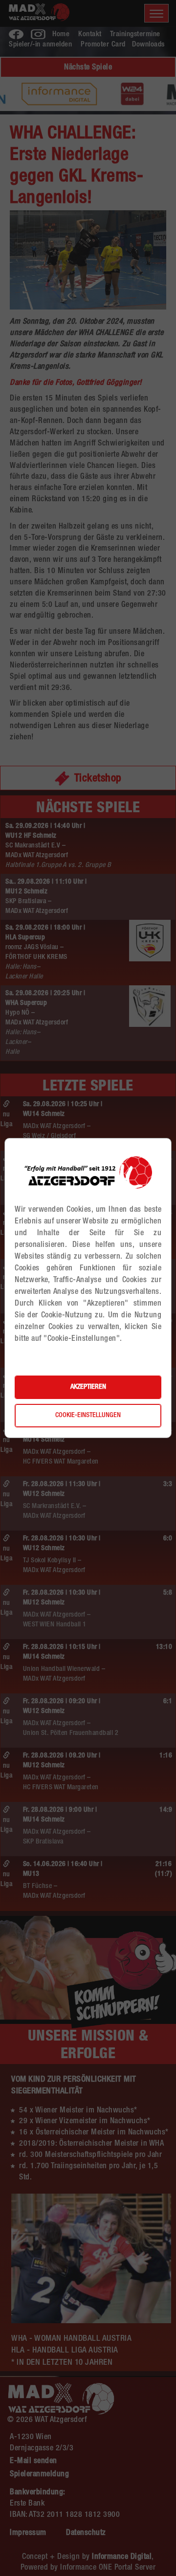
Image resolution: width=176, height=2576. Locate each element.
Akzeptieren (88, 1387)
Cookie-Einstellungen (88, 1416)
